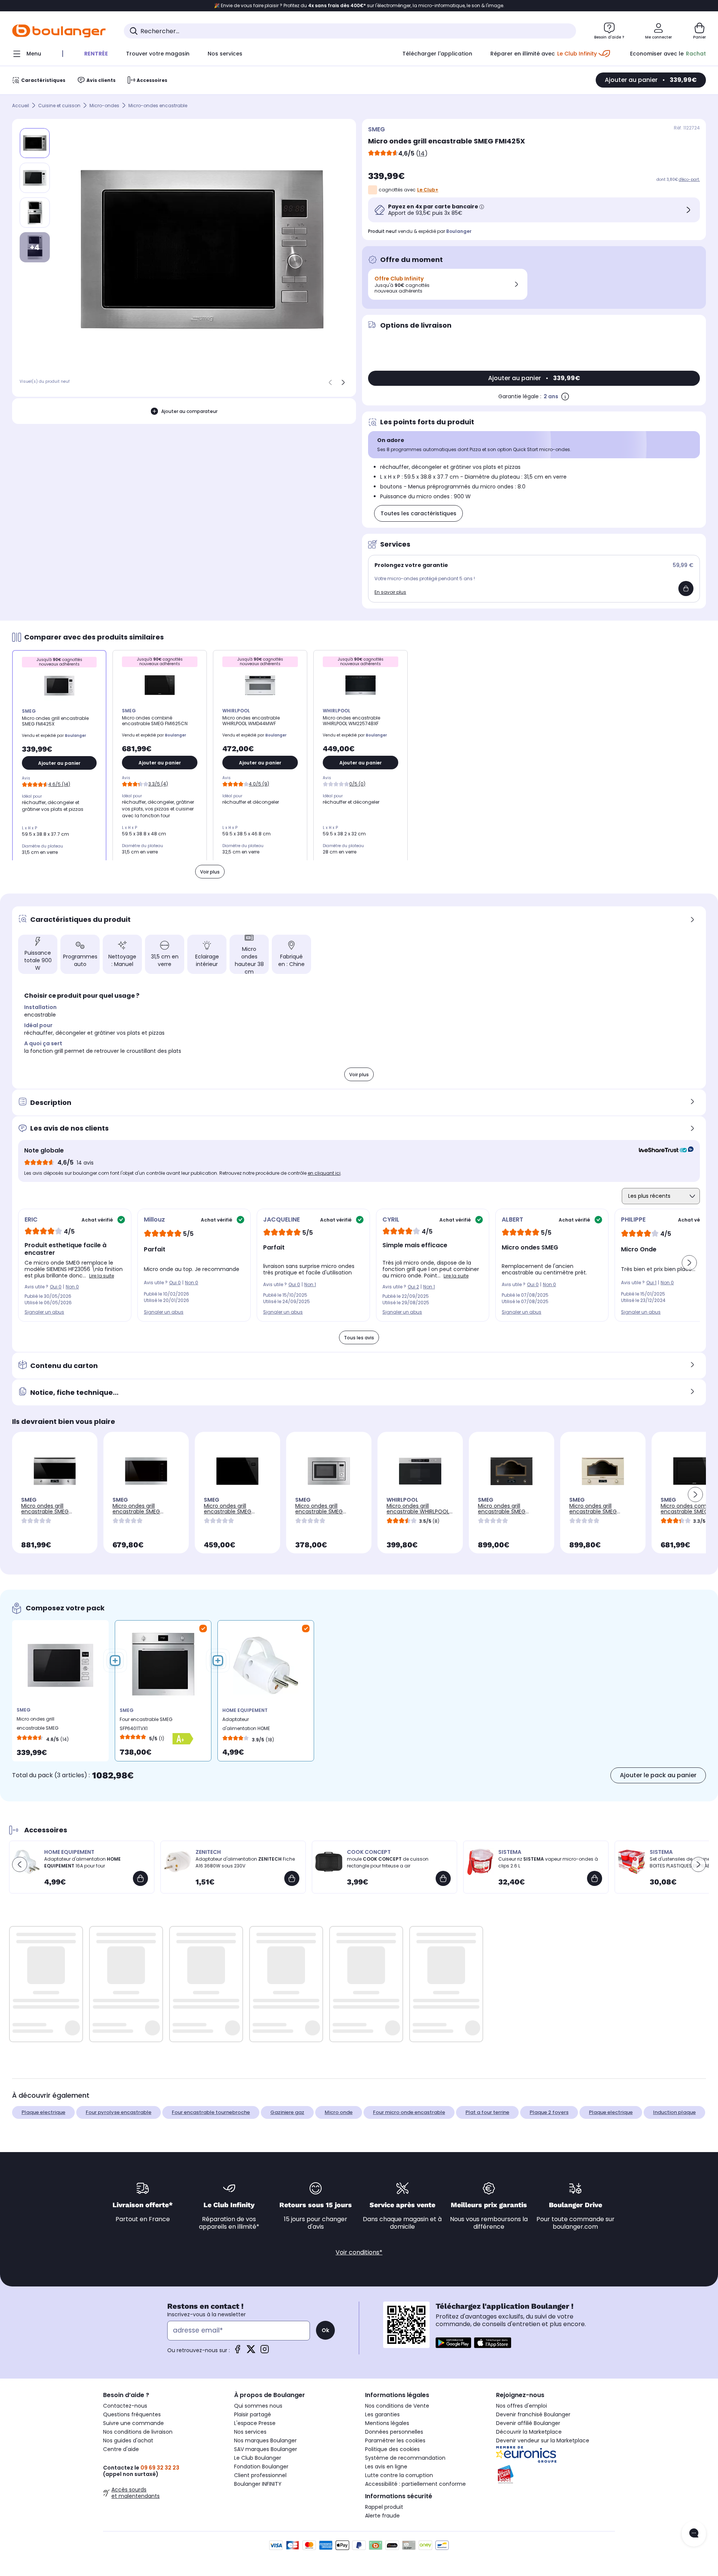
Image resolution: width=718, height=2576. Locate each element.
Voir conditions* (359, 2252)
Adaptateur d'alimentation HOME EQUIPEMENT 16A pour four (251, 1726)
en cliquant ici (324, 1173)
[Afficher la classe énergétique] (190, 1739)
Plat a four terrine (487, 2112)
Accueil (21, 106)
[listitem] (35, 178)
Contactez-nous (125, 2406)
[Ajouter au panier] (686, 589)
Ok (325, 2330)
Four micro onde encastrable (409, 2112)
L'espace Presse (255, 2423)
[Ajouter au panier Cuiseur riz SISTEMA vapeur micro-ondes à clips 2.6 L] (595, 1878)
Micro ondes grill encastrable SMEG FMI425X (38, 1725)
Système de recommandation (405, 2458)
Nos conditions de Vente (397, 2406)
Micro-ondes (104, 106)
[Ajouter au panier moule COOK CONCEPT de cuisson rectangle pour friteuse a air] (443, 1878)
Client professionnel (260, 2475)
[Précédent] (330, 382)
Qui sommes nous (258, 2406)
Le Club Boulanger (258, 2458)
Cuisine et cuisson (59, 106)
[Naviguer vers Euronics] (555, 2454)
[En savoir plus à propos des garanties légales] (565, 396)
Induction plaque (674, 2112)
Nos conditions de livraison (138, 2432)
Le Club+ (428, 190)
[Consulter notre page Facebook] (237, 2352)
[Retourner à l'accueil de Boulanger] (59, 31)
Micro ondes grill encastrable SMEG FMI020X (319, 1511)
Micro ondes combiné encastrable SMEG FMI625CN (689, 1511)
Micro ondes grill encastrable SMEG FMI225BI (228, 1511)
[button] (689, 1263)
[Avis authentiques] (662, 1151)
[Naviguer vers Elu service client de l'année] (555, 2474)
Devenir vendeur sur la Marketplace (543, 2440)
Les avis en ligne (386, 2467)
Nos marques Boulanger (265, 2440)
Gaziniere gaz (287, 2112)
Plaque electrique (43, 2112)
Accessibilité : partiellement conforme (415, 2484)
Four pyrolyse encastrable (119, 2112)
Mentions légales (387, 2423)
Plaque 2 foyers (549, 2112)
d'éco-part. (689, 179)
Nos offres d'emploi (522, 2406)
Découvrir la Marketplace (529, 2432)
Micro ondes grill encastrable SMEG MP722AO (502, 1511)
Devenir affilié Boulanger (528, 2423)
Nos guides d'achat (128, 2440)
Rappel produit (384, 2507)
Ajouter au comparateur (189, 411)
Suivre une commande (133, 2423)
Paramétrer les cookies (395, 2440)
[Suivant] (343, 382)
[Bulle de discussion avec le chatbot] (694, 2534)
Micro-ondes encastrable (158, 106)
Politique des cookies (392, 2449)
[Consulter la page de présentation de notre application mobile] (453, 2343)
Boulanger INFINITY (258, 2484)
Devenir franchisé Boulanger (533, 2414)
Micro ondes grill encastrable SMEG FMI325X (136, 1511)
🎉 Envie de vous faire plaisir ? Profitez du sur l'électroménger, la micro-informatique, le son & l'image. (359, 6)
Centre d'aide (121, 2449)
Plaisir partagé (253, 2414)
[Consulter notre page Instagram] (265, 2352)
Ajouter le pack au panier (658, 1775)
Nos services (250, 2432)
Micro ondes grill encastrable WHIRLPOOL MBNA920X (418, 1511)
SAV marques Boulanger (266, 2449)
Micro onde (339, 2112)
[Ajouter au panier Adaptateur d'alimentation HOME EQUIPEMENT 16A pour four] (140, 1878)
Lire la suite (102, 1276)
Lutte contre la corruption (399, 2475)
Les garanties (382, 2414)
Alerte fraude (382, 2516)
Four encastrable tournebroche (211, 2112)
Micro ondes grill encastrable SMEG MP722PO (593, 1511)
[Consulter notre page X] (251, 2352)
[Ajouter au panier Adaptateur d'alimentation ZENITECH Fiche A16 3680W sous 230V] (292, 1878)
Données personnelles (394, 2432)
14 (422, 153)
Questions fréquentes (132, 2414)
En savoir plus (390, 592)
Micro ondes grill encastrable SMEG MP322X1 (45, 1511)
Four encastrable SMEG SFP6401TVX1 (146, 1724)
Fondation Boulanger (261, 2467)
